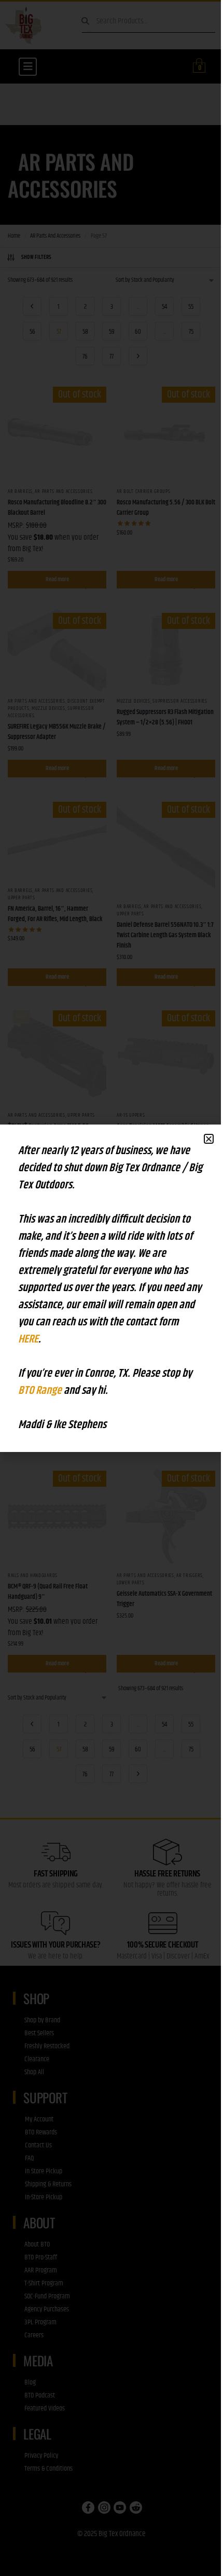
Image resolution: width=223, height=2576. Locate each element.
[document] (112, 1288)
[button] (209, 1139)
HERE (28, 1339)
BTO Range (41, 1391)
